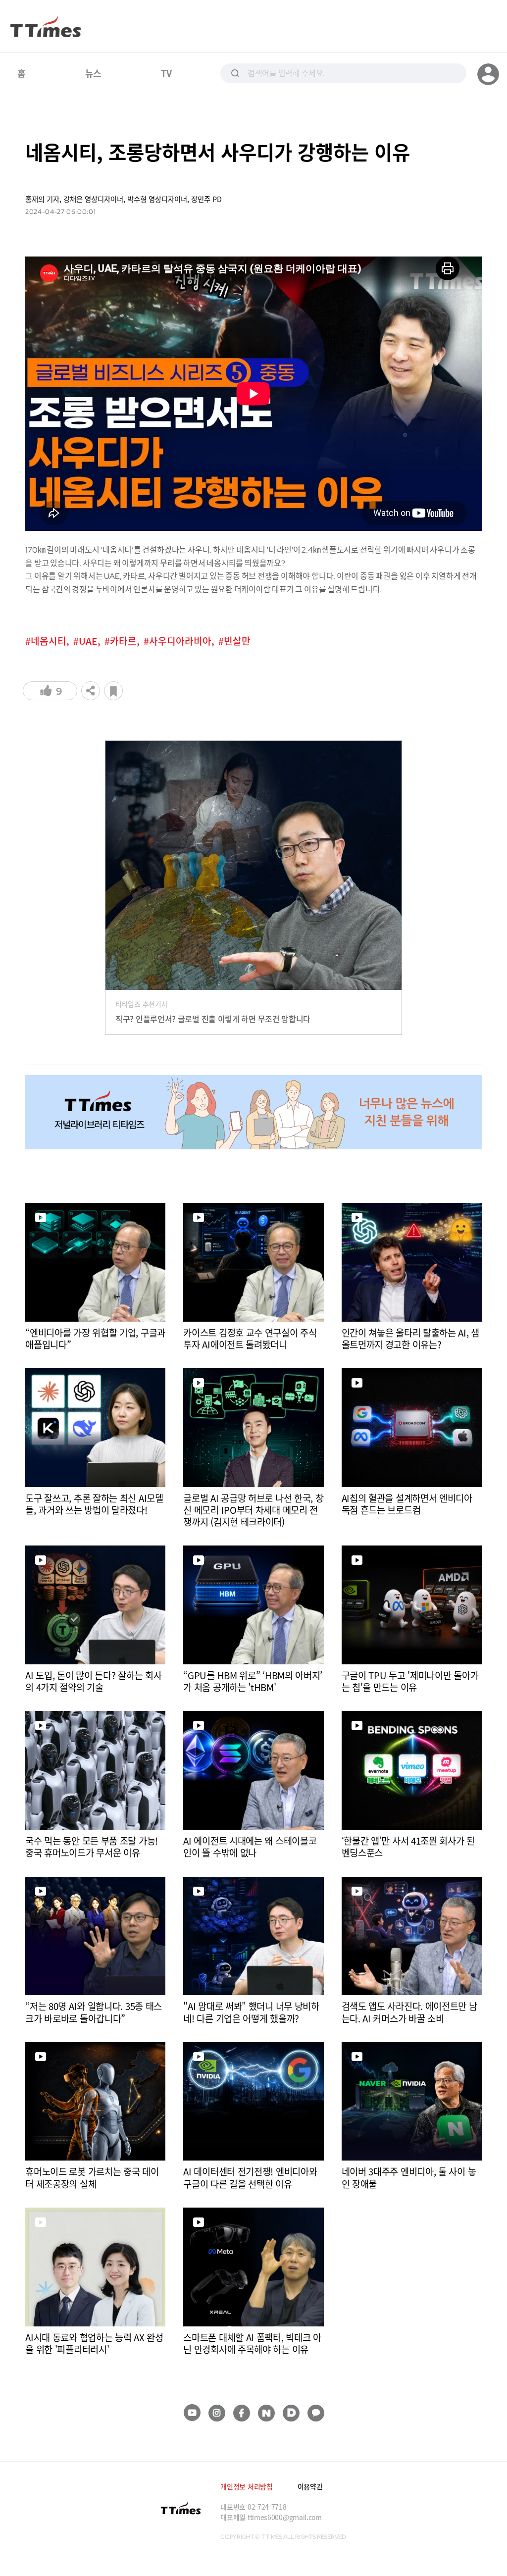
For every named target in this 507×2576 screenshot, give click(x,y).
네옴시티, (50, 641)
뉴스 (93, 73)
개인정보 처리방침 (246, 2486)
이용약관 (310, 2486)
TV (166, 73)
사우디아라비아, (182, 641)
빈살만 (237, 641)
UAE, (90, 641)
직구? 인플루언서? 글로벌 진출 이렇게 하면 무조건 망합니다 (213, 1019)
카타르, (125, 641)
